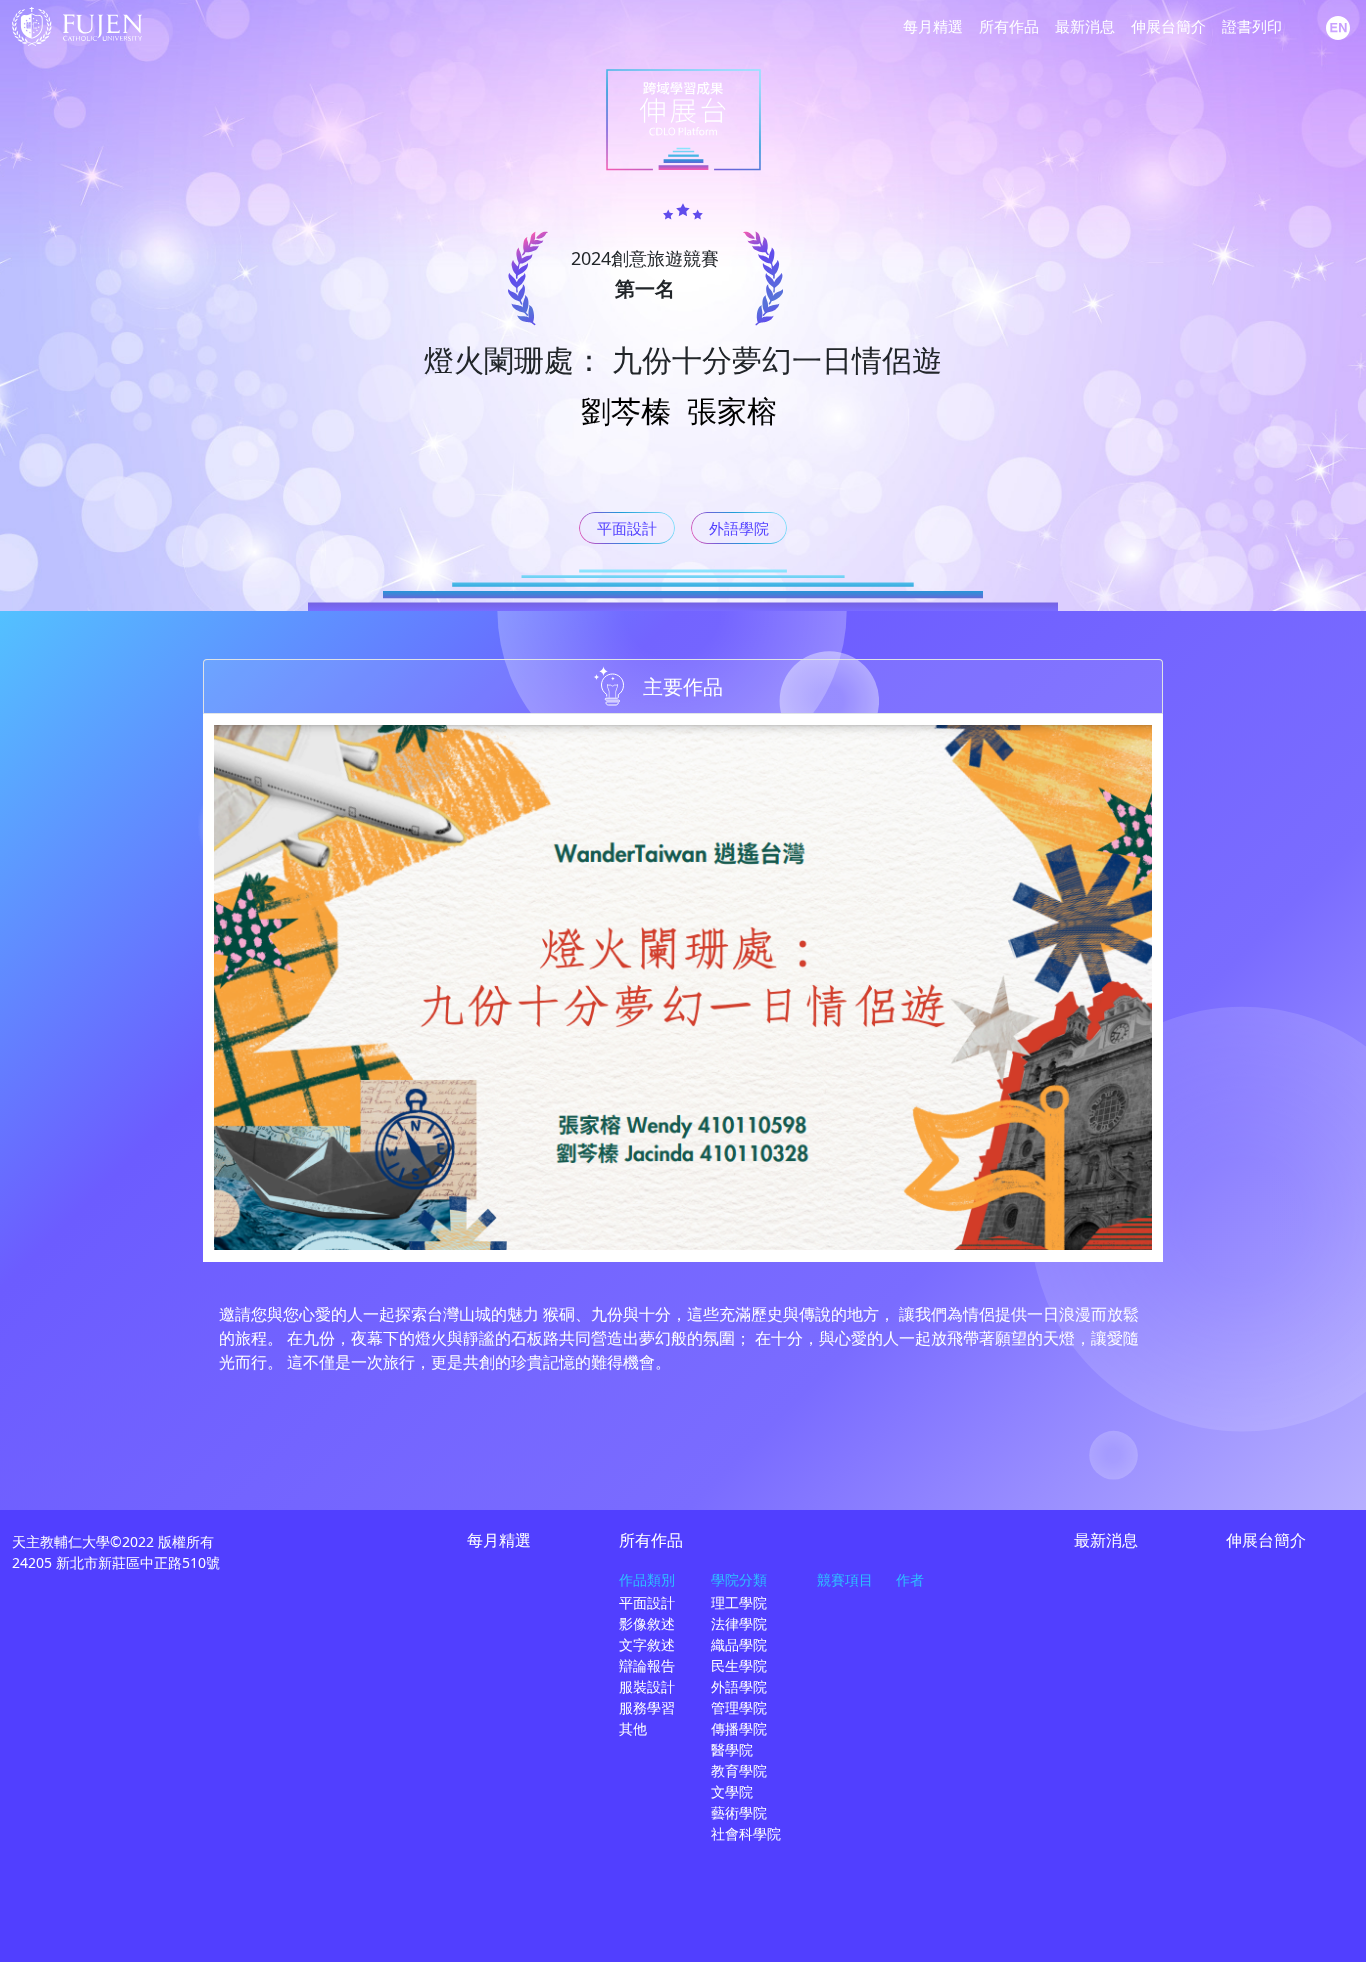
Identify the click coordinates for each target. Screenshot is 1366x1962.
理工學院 (739, 1602)
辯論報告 (647, 1665)
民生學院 (739, 1665)
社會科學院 (746, 1833)
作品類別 (647, 1579)
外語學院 (739, 528)
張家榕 (732, 410)
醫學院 (732, 1749)
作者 (910, 1579)
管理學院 (739, 1707)
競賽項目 (845, 1579)
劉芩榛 (626, 410)
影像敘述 (647, 1623)
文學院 (732, 1791)
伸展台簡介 (1168, 26)
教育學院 (739, 1770)
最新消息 (1085, 26)
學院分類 (739, 1579)
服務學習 (647, 1707)
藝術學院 (739, 1812)
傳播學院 (739, 1728)
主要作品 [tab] (683, 686)
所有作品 (1009, 26)
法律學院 (739, 1623)
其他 (633, 1728)
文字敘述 (647, 1644)
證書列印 (1252, 26)
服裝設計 (647, 1686)
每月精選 (933, 26)
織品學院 (739, 1644)
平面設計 (627, 528)
